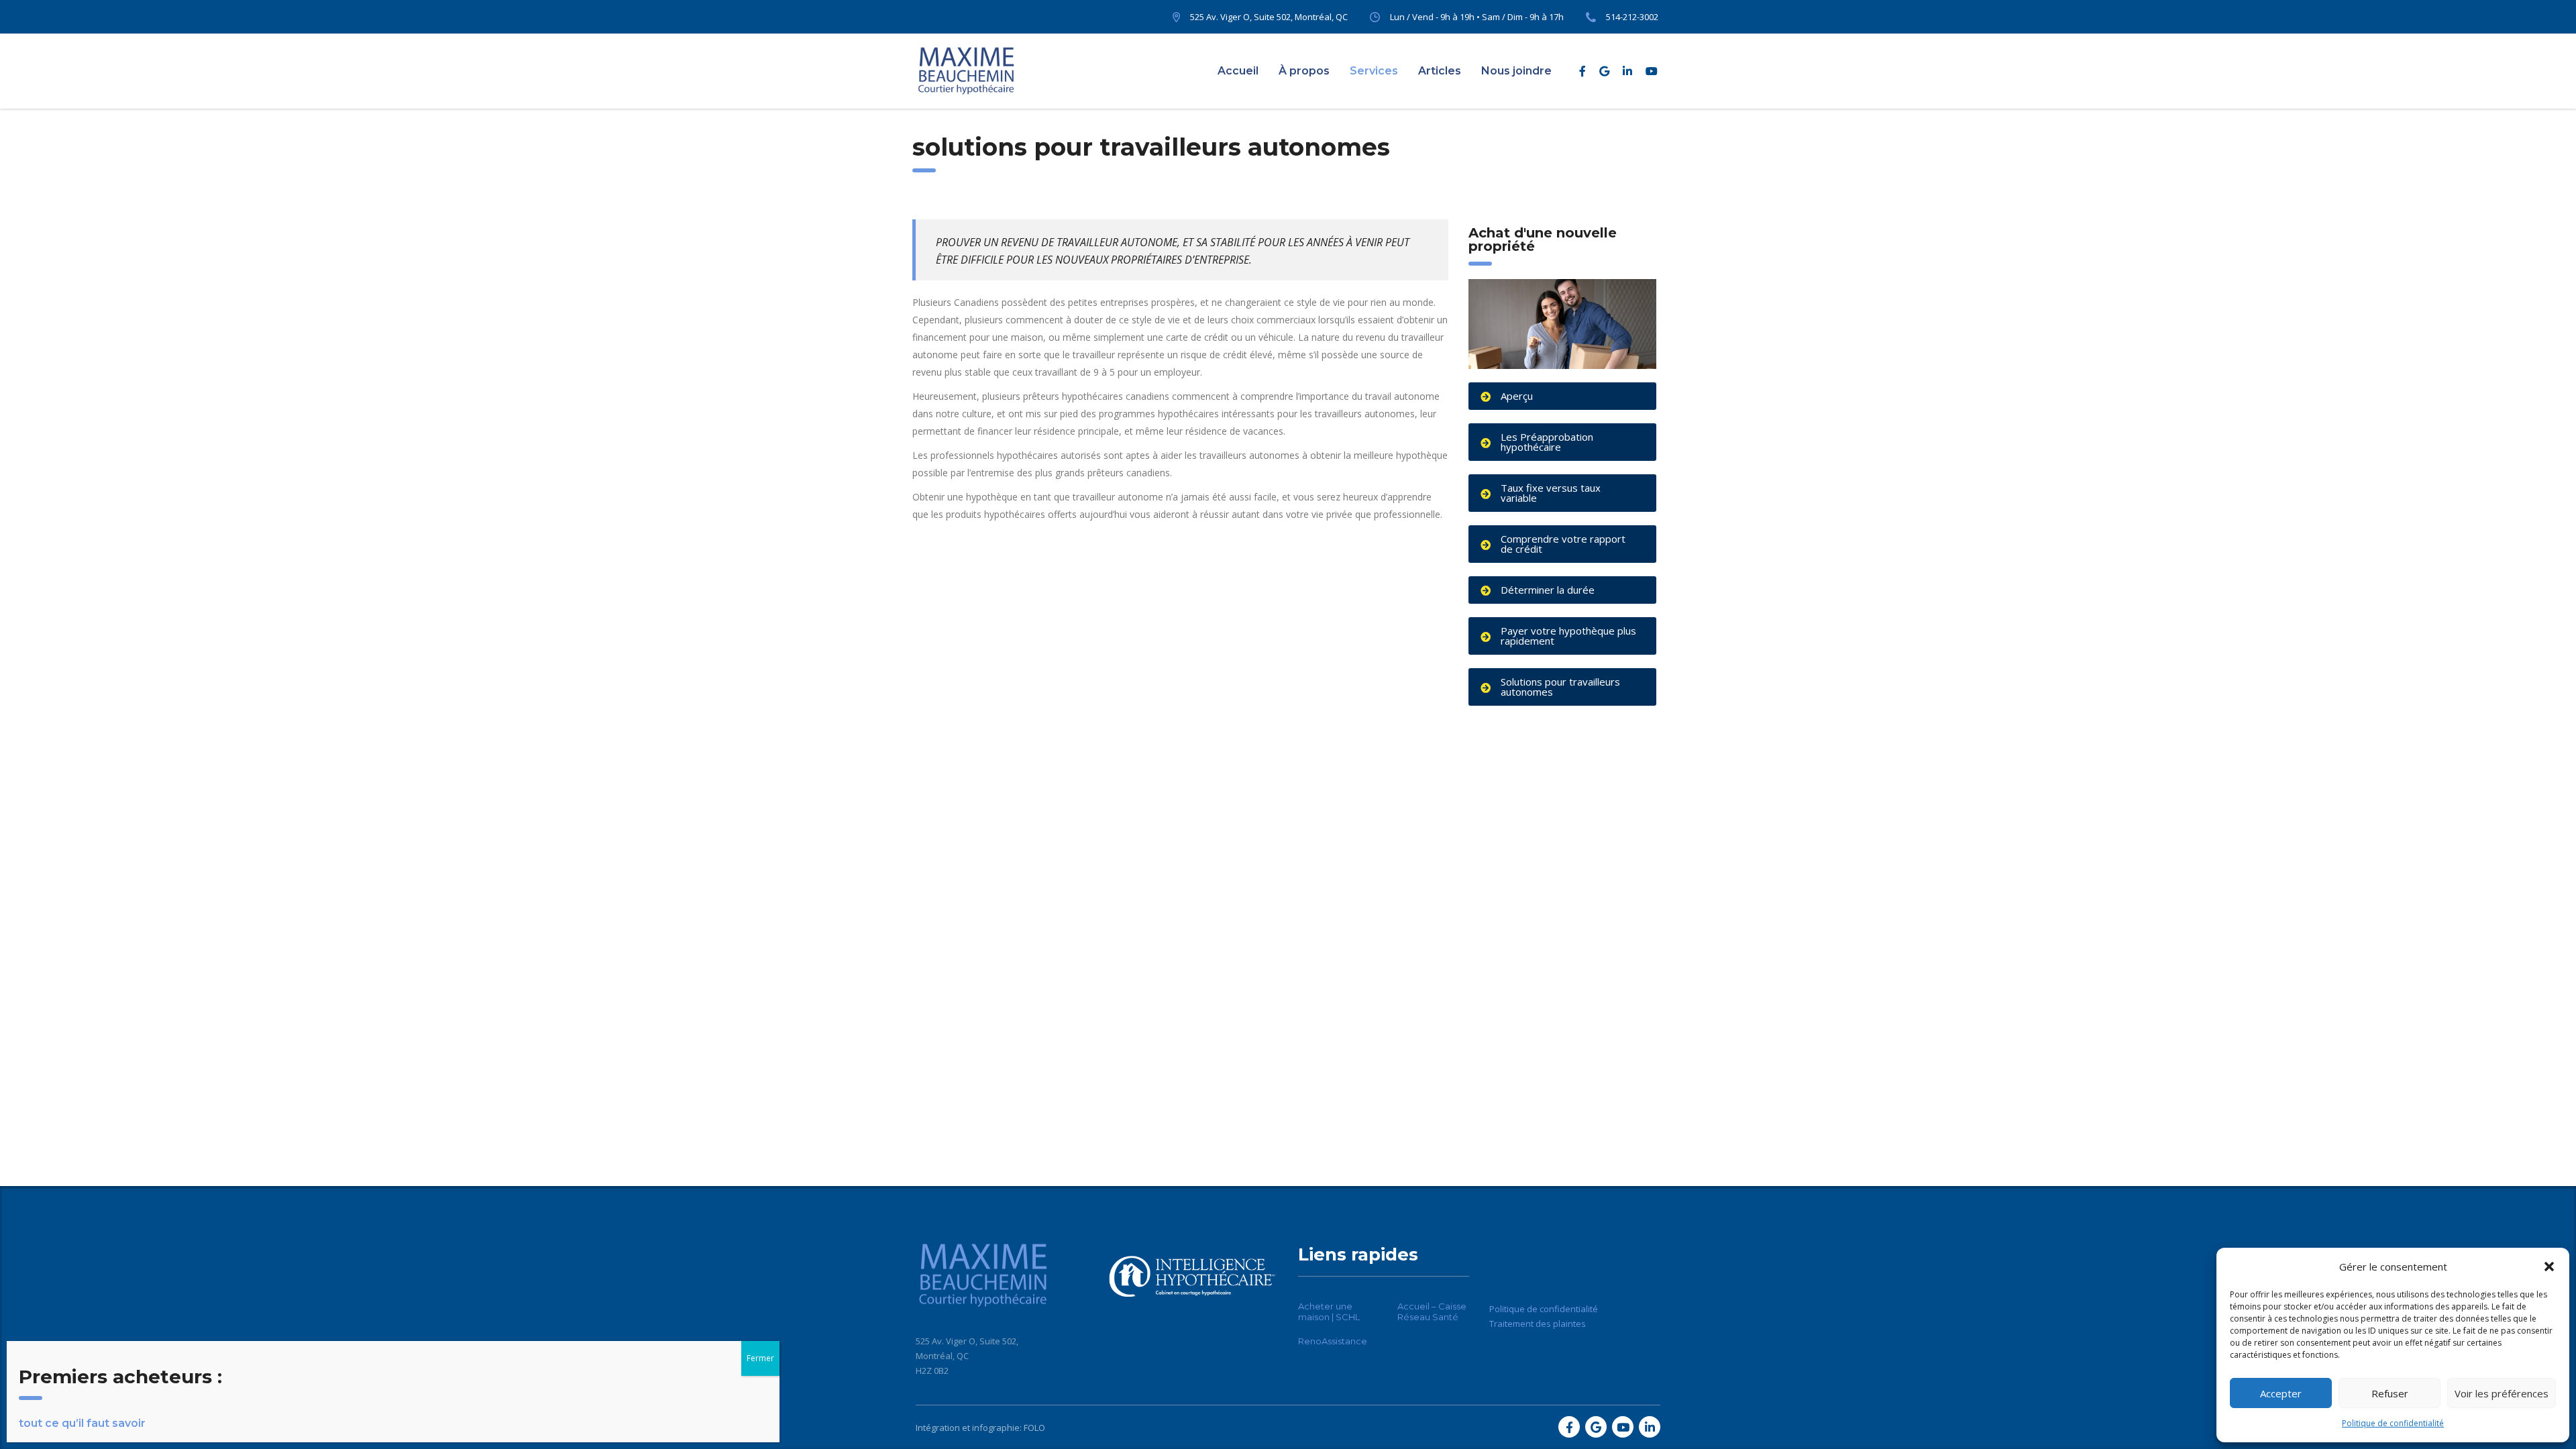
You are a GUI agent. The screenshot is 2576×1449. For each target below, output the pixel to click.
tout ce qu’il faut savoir (82, 1423)
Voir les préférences (2502, 1393)
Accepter (2281, 1393)
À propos (1304, 71)
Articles (1440, 71)
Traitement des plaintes (1538, 1324)
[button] (2549, 1267)
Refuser (2390, 1393)
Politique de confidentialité (2393, 1423)
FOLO (1034, 1428)
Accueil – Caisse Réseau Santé (1432, 1311)
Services (1374, 71)
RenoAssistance (1333, 1341)
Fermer (760, 1358)
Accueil (1238, 71)
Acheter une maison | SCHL (1329, 1311)
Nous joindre (1516, 71)
